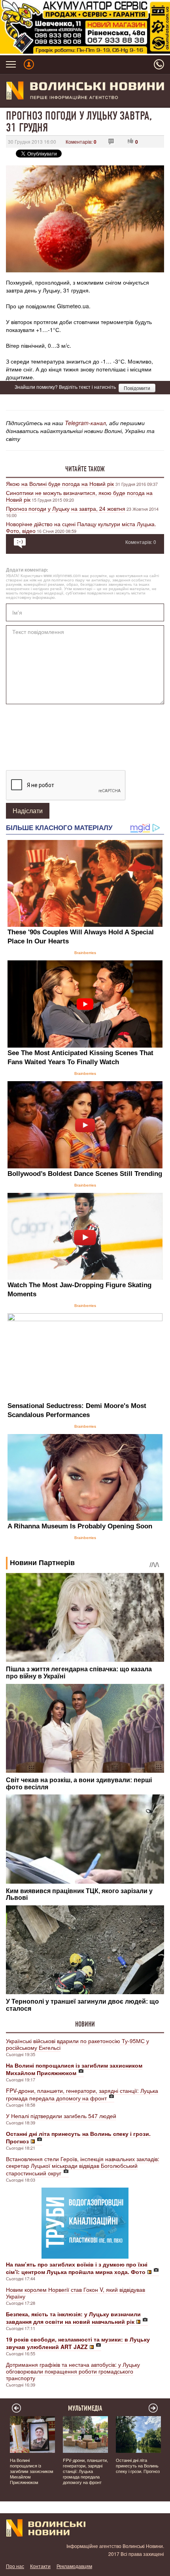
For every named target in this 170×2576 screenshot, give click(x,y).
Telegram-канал (85, 423)
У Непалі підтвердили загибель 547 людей (61, 2116)
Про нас (15, 2566)
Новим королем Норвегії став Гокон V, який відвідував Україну (76, 2293)
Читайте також (85, 469)
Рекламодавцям (74, 2566)
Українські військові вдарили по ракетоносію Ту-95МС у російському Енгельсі (77, 2044)
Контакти (40, 2566)
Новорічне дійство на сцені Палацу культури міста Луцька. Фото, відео (81, 527)
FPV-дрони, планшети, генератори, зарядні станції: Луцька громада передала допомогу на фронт (82, 2094)
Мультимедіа (85, 2408)
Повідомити (137, 388)
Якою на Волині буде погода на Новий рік (61, 484)
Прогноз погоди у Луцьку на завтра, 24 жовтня (66, 508)
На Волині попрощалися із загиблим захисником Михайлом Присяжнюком (32, 2471)
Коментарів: (81, 142)
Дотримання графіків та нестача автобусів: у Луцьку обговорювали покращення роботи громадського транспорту (73, 2371)
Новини (85, 2024)
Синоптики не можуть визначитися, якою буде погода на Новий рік (79, 496)
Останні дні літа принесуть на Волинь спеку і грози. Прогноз (138, 2465)
